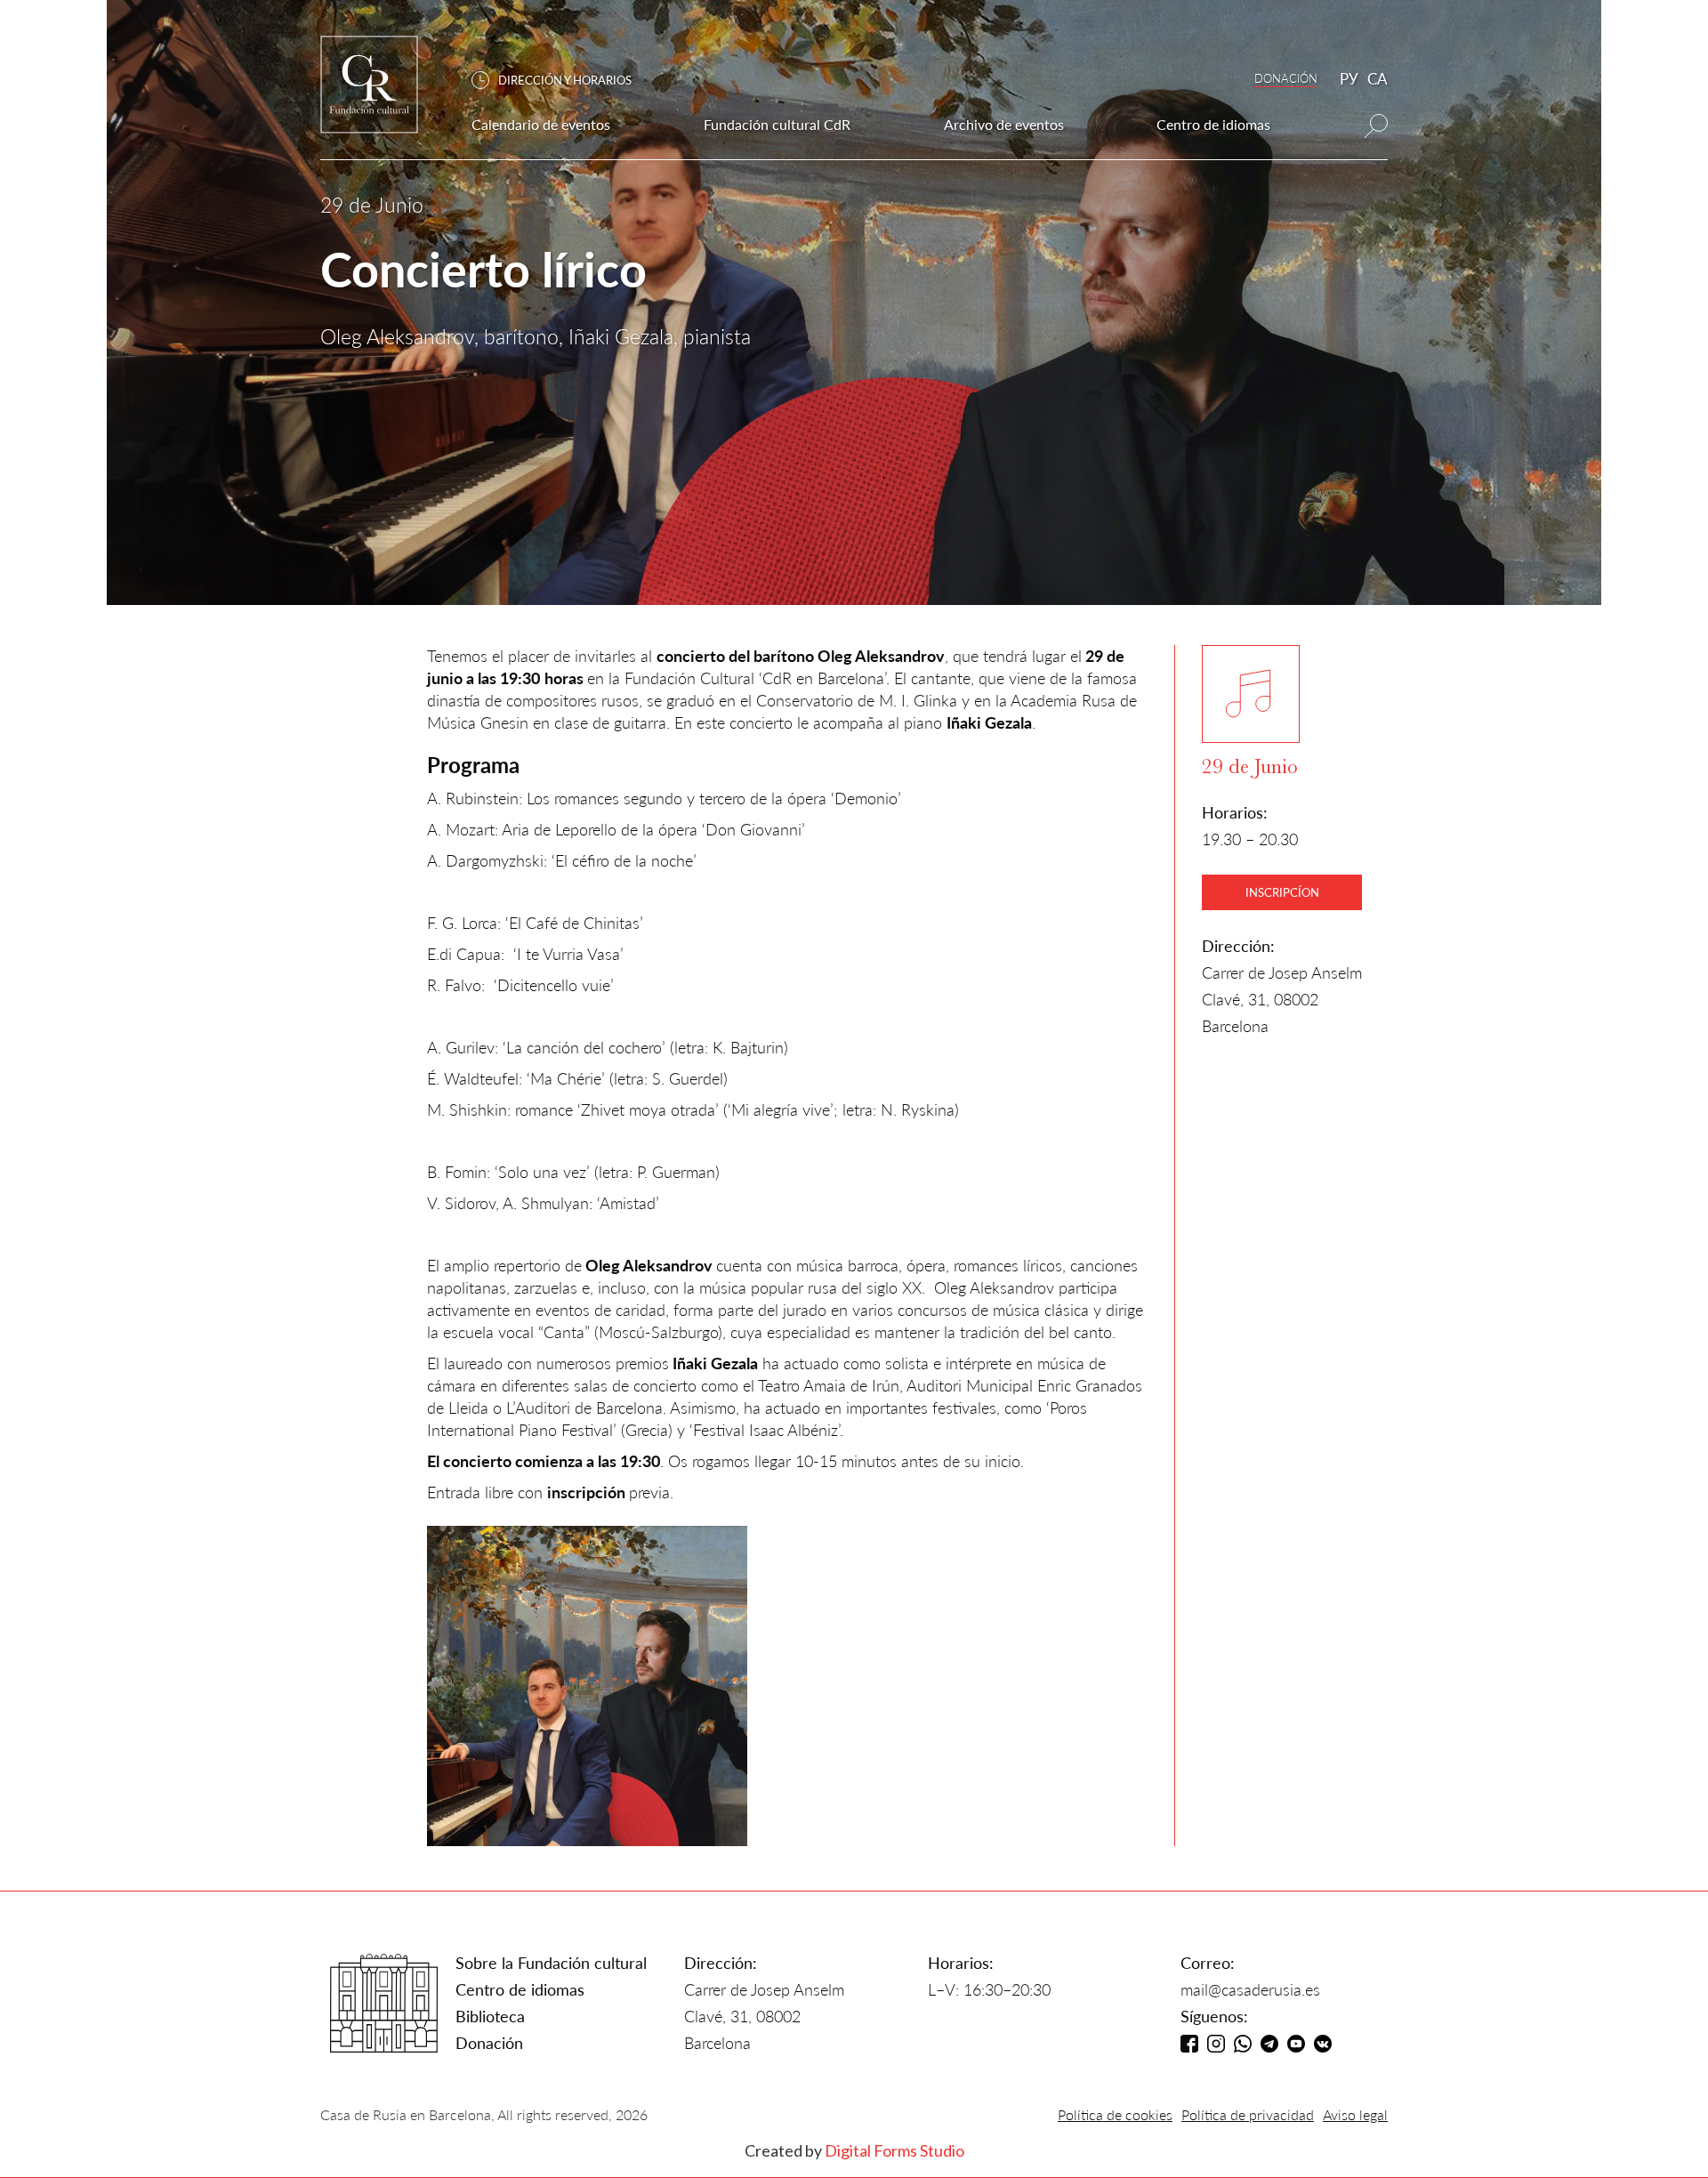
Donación (489, 2043)
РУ (1349, 79)
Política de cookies (1115, 2114)
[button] (560, 81)
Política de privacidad (1248, 2114)
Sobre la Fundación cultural (551, 1963)
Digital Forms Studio (894, 2150)
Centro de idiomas (520, 1989)
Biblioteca (490, 2016)
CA (1378, 79)
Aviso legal (1355, 2114)
